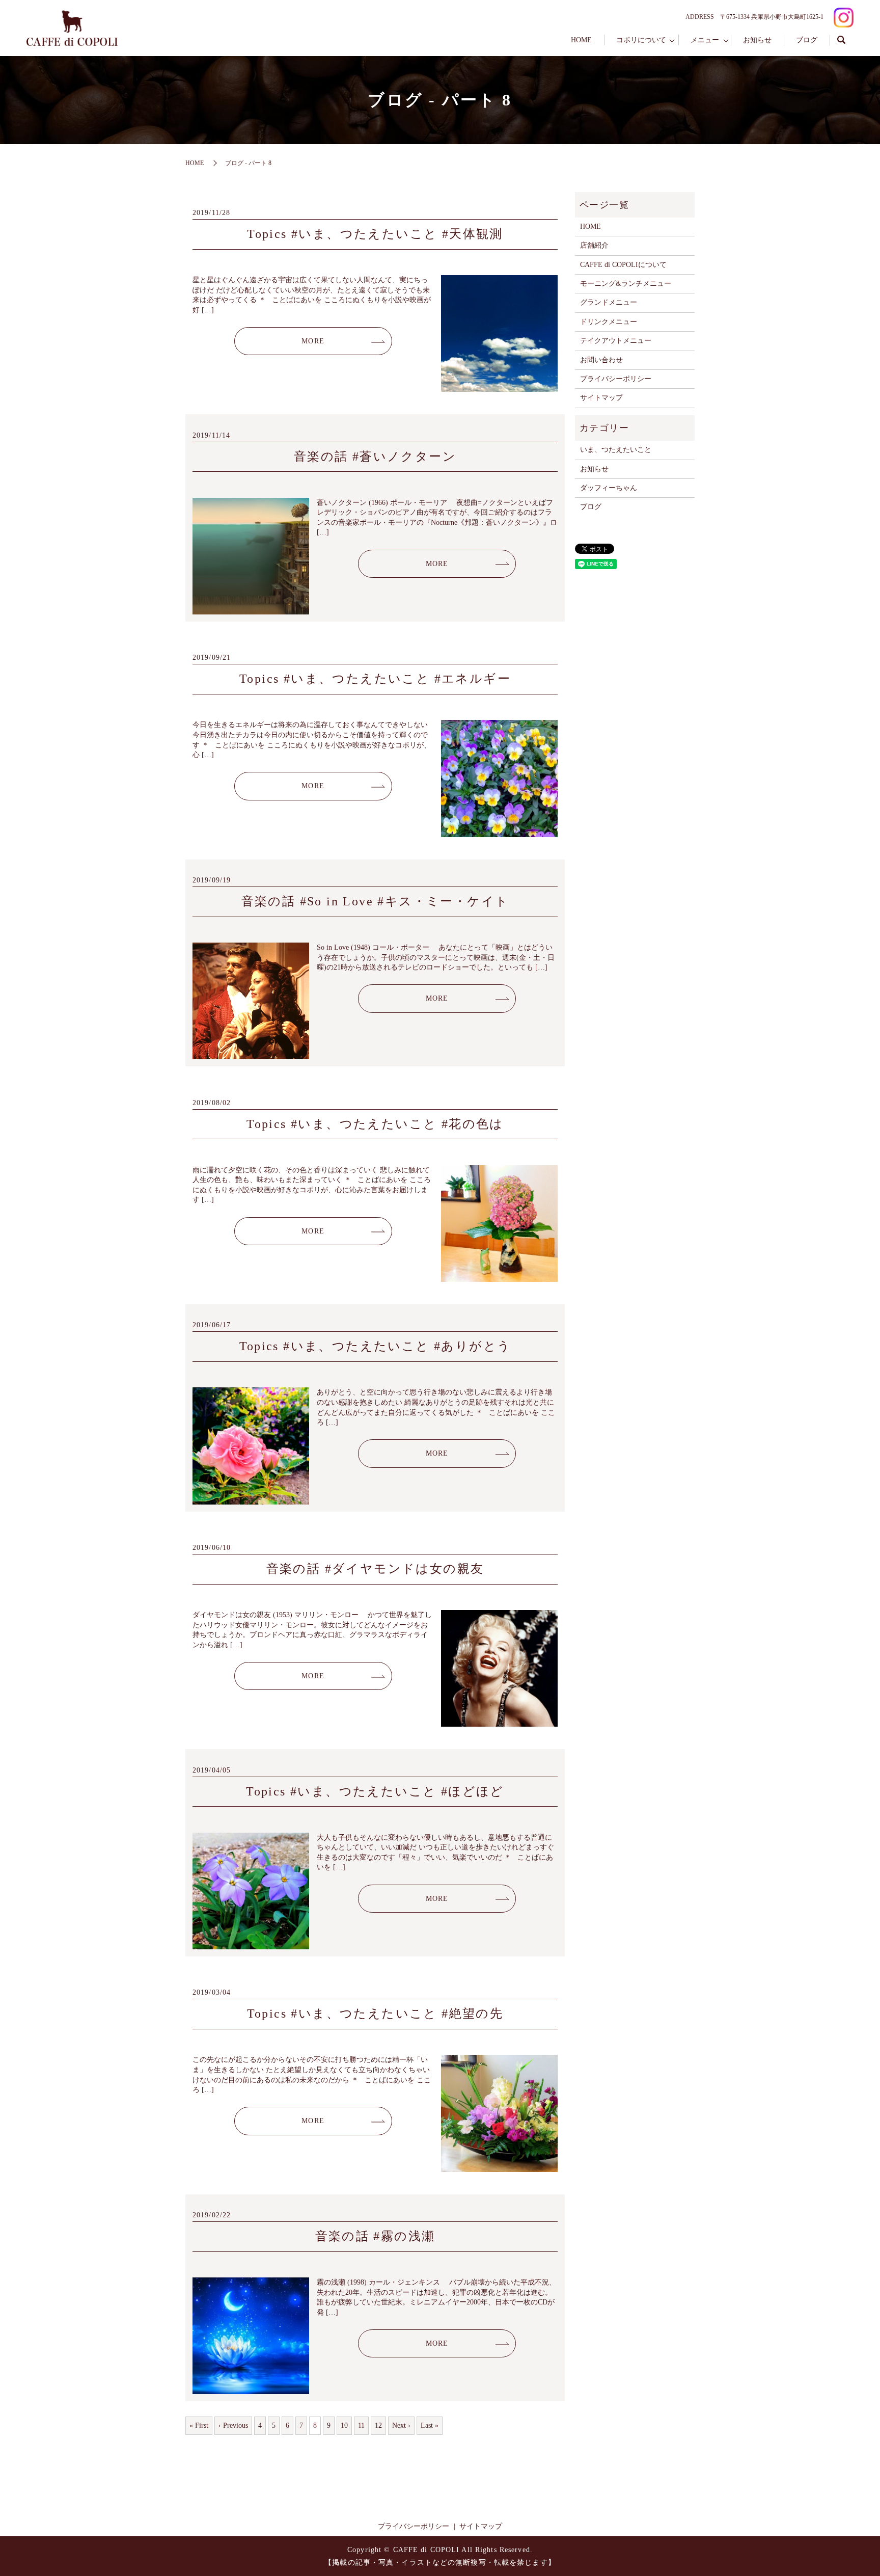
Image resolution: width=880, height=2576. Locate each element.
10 (344, 2425)
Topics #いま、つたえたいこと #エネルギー (375, 679)
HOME (581, 40)
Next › (401, 2425)
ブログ (807, 40)
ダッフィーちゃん (609, 488)
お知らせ (757, 40)
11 (361, 2425)
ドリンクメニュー (609, 322)
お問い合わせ (601, 360)
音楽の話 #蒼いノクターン (375, 457)
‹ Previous (233, 2425)
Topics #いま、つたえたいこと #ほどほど (375, 1791)
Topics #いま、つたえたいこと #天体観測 (375, 234)
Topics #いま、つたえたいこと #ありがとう (375, 1346)
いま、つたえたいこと (616, 450)
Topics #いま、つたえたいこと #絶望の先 (375, 2014)
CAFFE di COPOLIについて (623, 265)
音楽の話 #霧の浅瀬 (375, 2236)
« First (199, 2425)
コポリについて (641, 40)
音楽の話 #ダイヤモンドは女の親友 (375, 1569)
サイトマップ (601, 398)
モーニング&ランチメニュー (626, 284)
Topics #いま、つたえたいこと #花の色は (375, 1124)
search (842, 40)
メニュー (705, 40)
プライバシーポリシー (616, 379)
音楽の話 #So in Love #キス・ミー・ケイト (375, 901)
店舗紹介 (594, 245)
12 (378, 2425)
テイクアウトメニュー (616, 341)
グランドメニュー (609, 302)
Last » (430, 2425)
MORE (313, 341)
